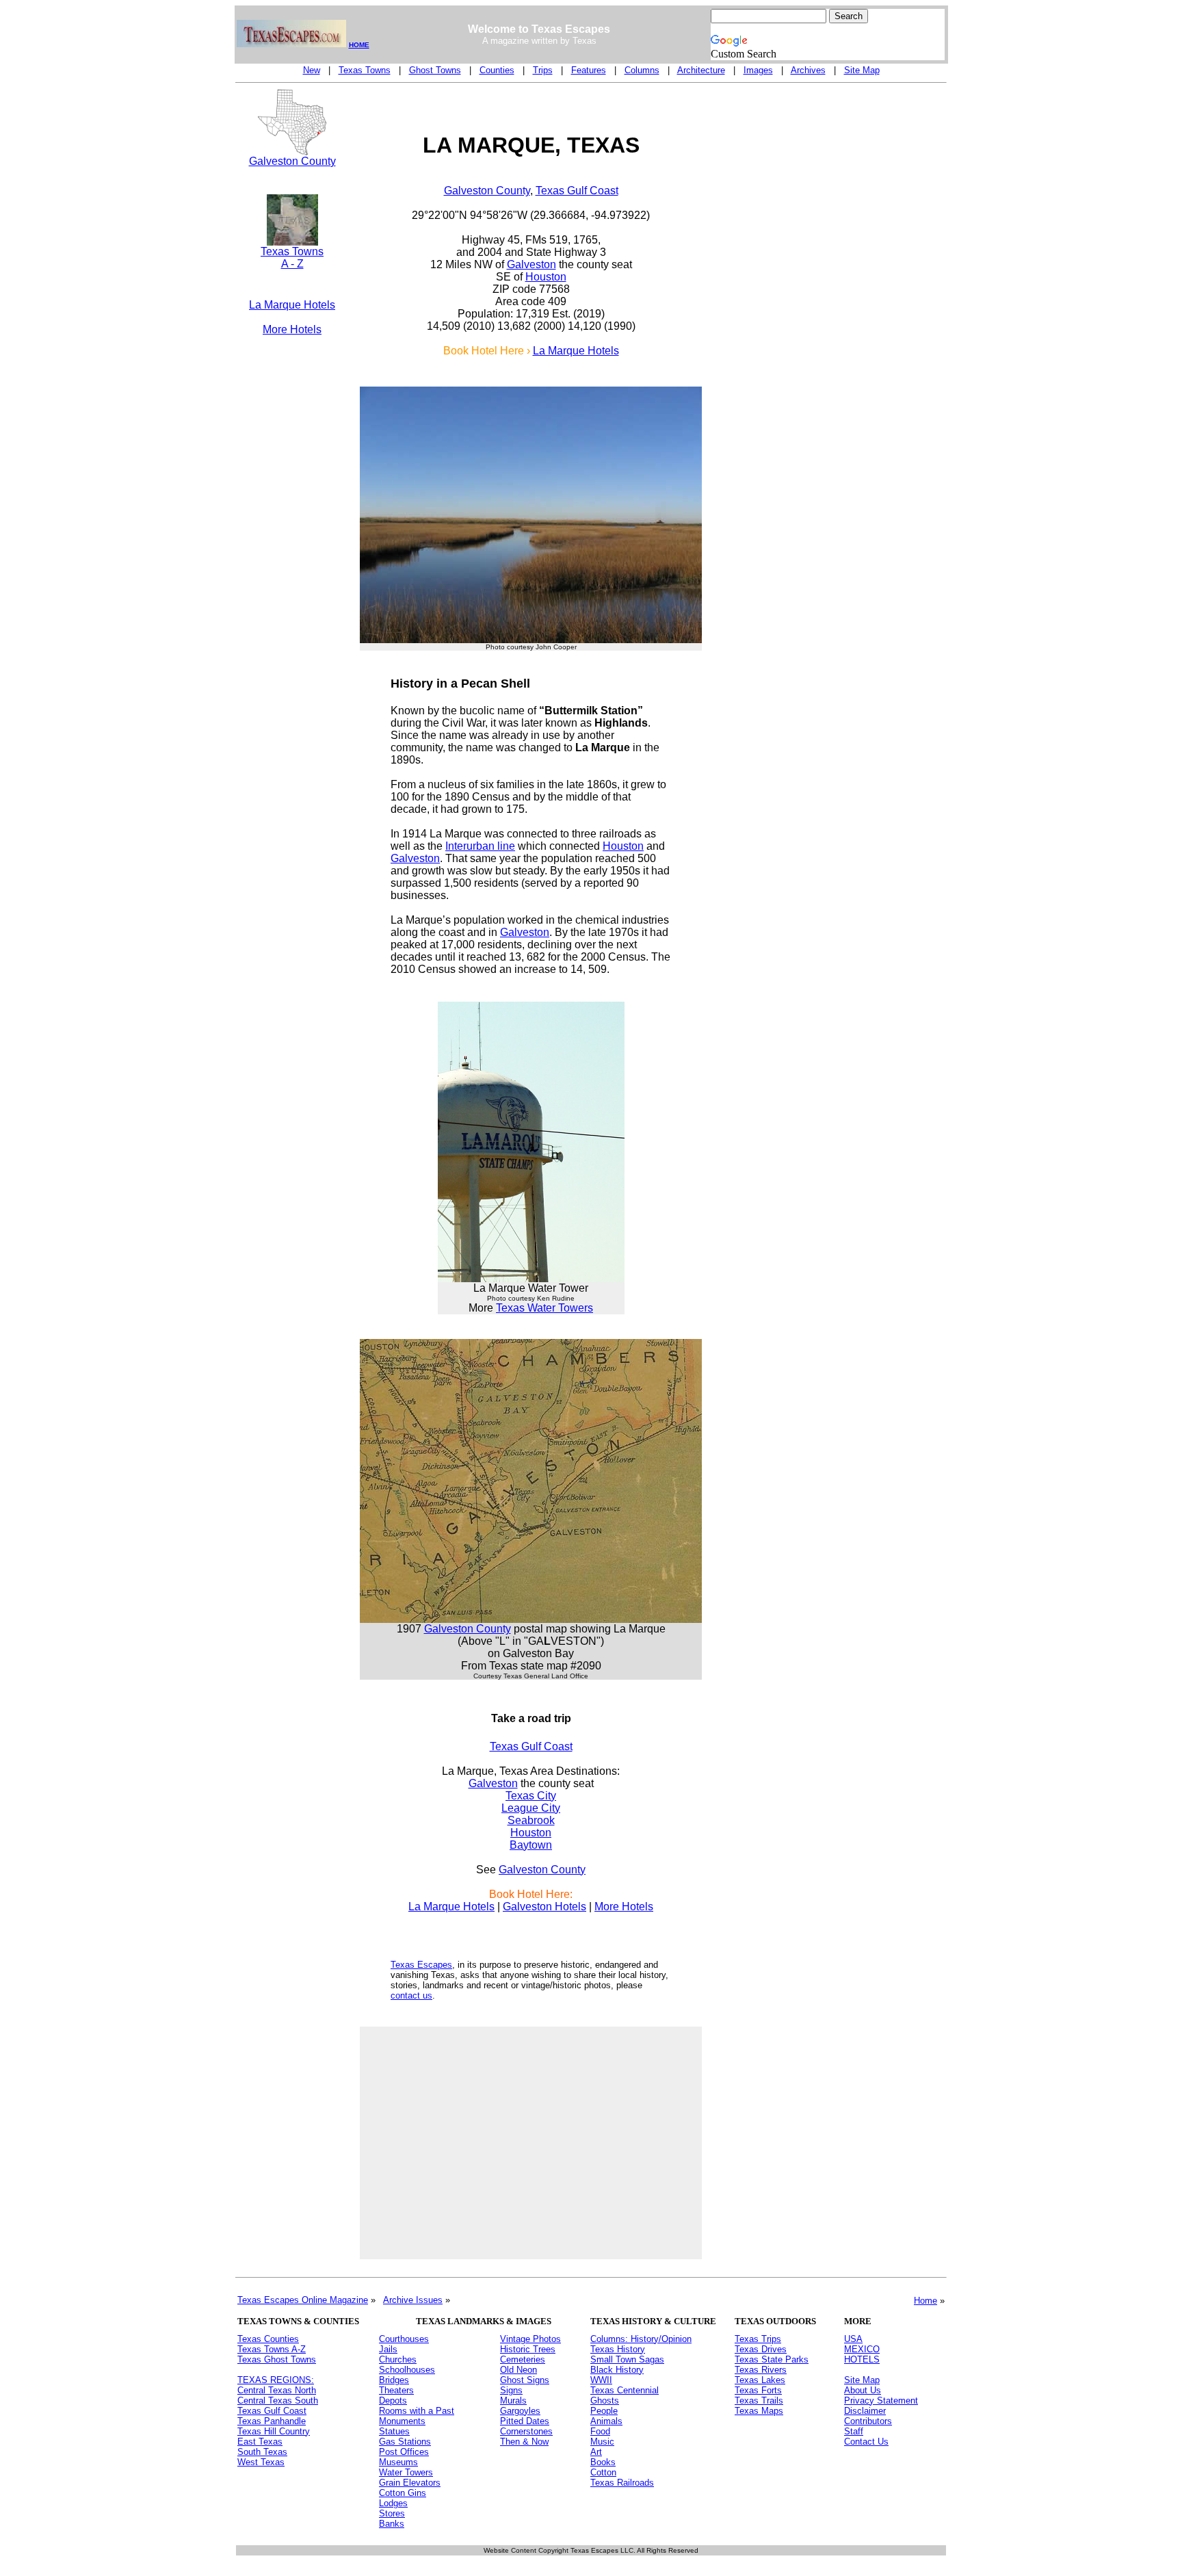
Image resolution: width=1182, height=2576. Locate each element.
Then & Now (524, 2442)
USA (853, 2339)
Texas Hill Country (274, 2431)
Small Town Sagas (627, 2359)
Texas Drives (761, 2349)
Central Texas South (278, 2401)
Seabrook (531, 1820)
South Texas (262, 2452)
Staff (854, 2431)
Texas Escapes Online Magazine (303, 2300)
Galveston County (292, 161)
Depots (393, 2401)
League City (531, 1808)
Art (596, 2452)
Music (602, 2442)
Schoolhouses (407, 2370)
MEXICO (862, 2349)
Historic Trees (528, 2349)
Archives (808, 70)
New (312, 70)
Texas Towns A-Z (272, 2349)
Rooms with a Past (417, 2411)
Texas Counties (268, 2339)
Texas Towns (365, 70)
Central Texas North (277, 2390)
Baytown (531, 1845)
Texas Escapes (421, 1965)
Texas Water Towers (544, 1308)
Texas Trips (758, 2339)
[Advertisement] (292, 565)
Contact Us (866, 2442)
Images (758, 70)
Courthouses (404, 2339)
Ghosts (605, 2401)
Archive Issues (413, 2300)
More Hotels (292, 329)
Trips (543, 70)
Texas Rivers (761, 2370)
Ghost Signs (525, 2380)
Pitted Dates (525, 2421)
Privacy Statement (881, 2401)
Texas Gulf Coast (577, 191)
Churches (398, 2359)
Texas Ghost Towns (277, 2359)
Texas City (531, 1796)
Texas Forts (758, 2390)
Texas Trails (759, 2401)
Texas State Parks (772, 2359)
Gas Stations (405, 2442)
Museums (398, 2462)
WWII (601, 2380)
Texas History (618, 2349)
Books (603, 2462)
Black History (617, 2370)
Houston (546, 277)
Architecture (701, 70)
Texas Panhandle (272, 2421)
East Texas (260, 2442)
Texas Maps (759, 2411)
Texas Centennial (625, 2390)
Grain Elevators (410, 2483)
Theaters (396, 2390)
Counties (497, 70)
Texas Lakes (760, 2380)
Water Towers (406, 2472)
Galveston (531, 264)
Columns (642, 70)
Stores (392, 2513)
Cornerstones (526, 2431)
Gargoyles (520, 2411)
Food (600, 2431)
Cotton (603, 2472)
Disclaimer (865, 2411)
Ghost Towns (435, 70)
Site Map (862, 70)
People (604, 2411)
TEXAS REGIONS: (276, 2380)
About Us (863, 2390)
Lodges (393, 2503)
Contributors (868, 2421)
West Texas (261, 2462)
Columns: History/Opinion (641, 2339)
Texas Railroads (622, 2483)
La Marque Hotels (292, 305)
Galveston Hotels (544, 1907)
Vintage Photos (530, 2339)
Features (589, 70)
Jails (388, 2349)
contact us (411, 1995)
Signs (511, 2390)
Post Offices (404, 2452)
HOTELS (862, 2359)
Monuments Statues (402, 2426)
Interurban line (480, 846)
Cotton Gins (403, 2493)
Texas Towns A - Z (292, 258)
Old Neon (518, 2370)
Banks (392, 2524)
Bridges (394, 2380)
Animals (606, 2421)
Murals (513, 2401)
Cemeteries (523, 2359)
